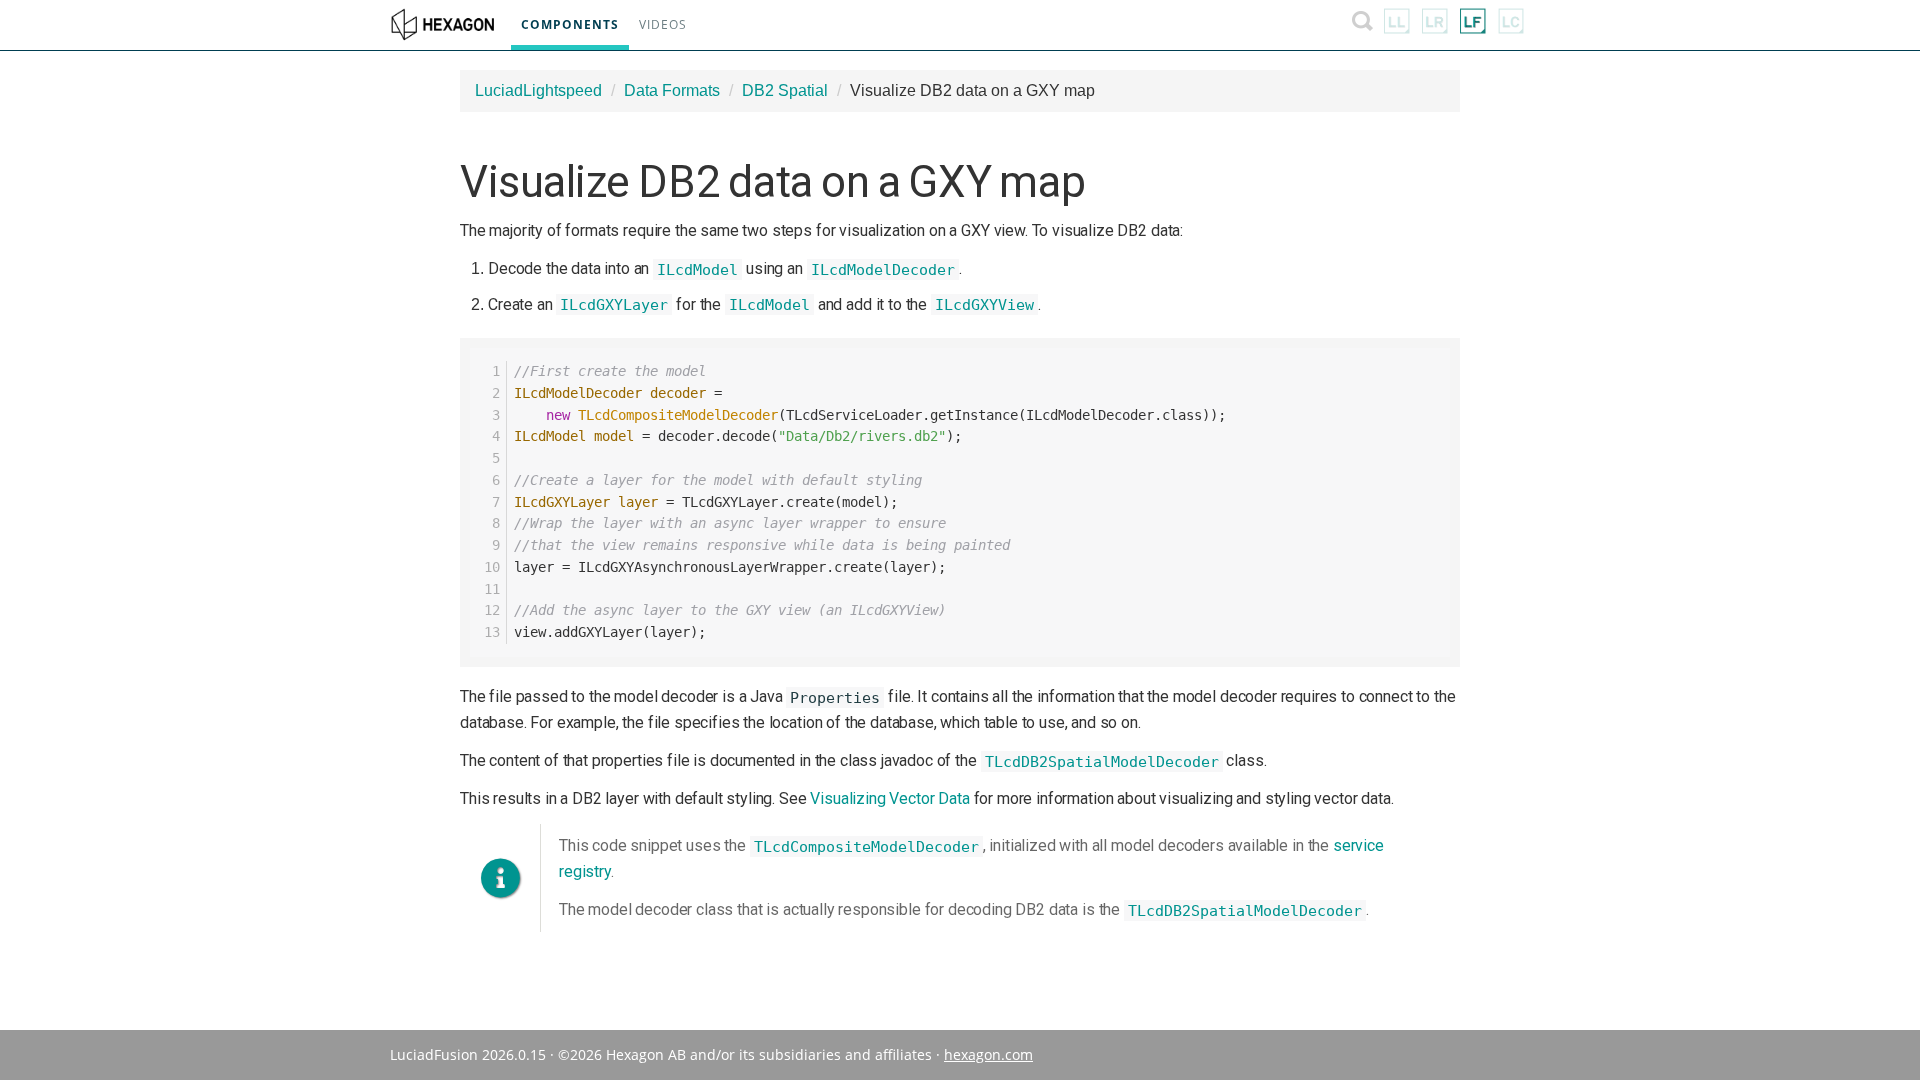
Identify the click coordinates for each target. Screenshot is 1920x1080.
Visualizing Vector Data (889, 798)
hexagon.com (988, 1054)
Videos (663, 24)
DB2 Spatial (785, 90)
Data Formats (672, 90)
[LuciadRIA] (1435, 25)
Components (570, 24)
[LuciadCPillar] (1511, 25)
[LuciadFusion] (1473, 25)
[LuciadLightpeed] (1397, 25)
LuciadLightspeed (538, 90)
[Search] (1362, 25)
